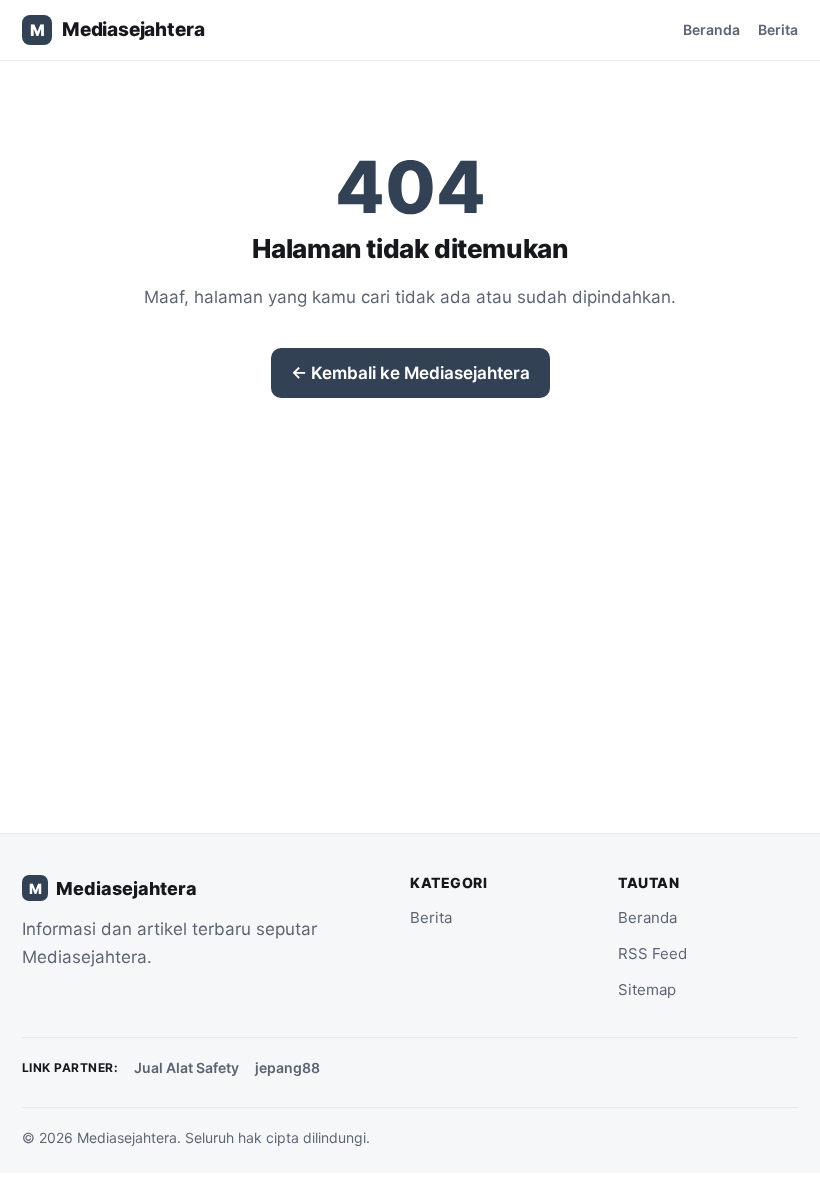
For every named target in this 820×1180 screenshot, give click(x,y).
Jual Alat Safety (186, 1067)
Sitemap (647, 989)
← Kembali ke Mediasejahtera (410, 373)
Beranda (711, 29)
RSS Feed (652, 953)
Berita (778, 29)
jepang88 (287, 1067)
